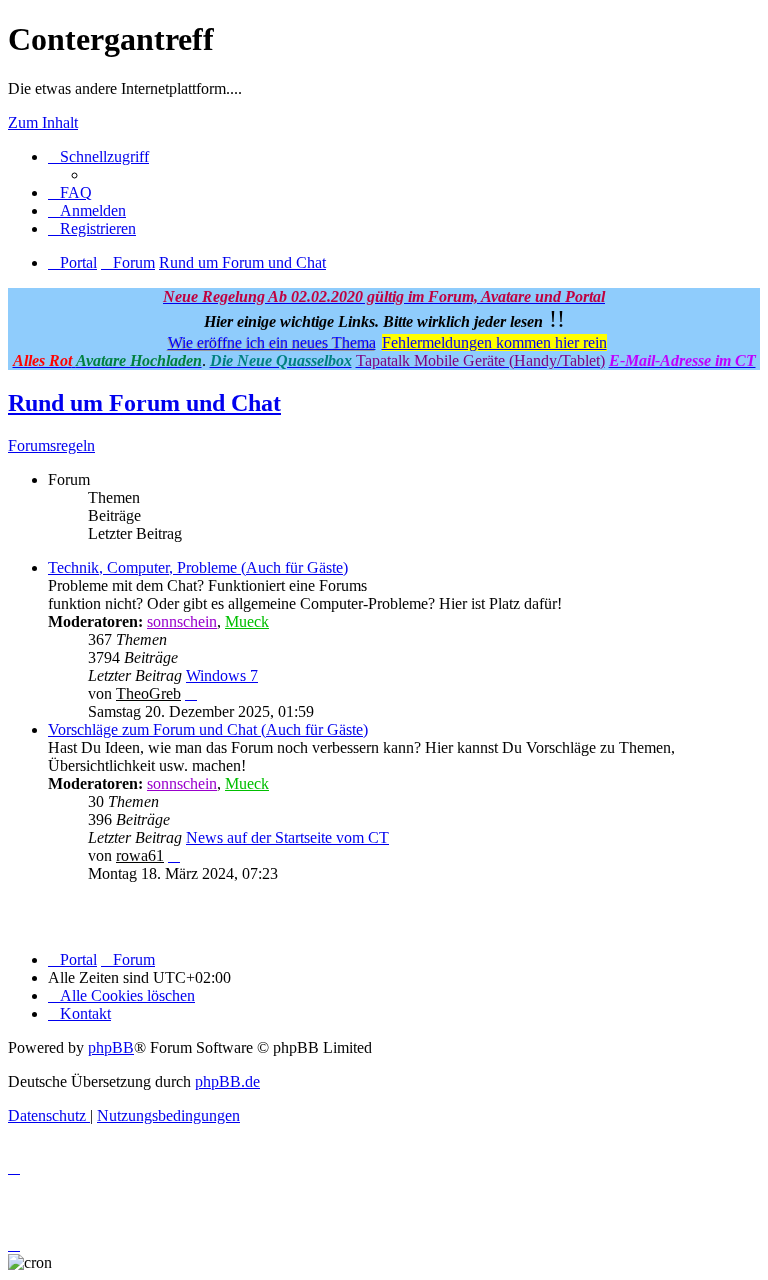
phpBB (111, 1047)
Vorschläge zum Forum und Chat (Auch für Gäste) (208, 729)
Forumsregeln (51, 445)
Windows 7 (222, 675)
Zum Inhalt (43, 122)
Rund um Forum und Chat (144, 403)
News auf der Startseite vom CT (287, 837)
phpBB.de (227, 1081)
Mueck (247, 621)
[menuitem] (70, 192)
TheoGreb (148, 693)
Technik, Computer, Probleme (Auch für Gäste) (198, 567)
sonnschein (182, 621)
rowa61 (140, 855)
